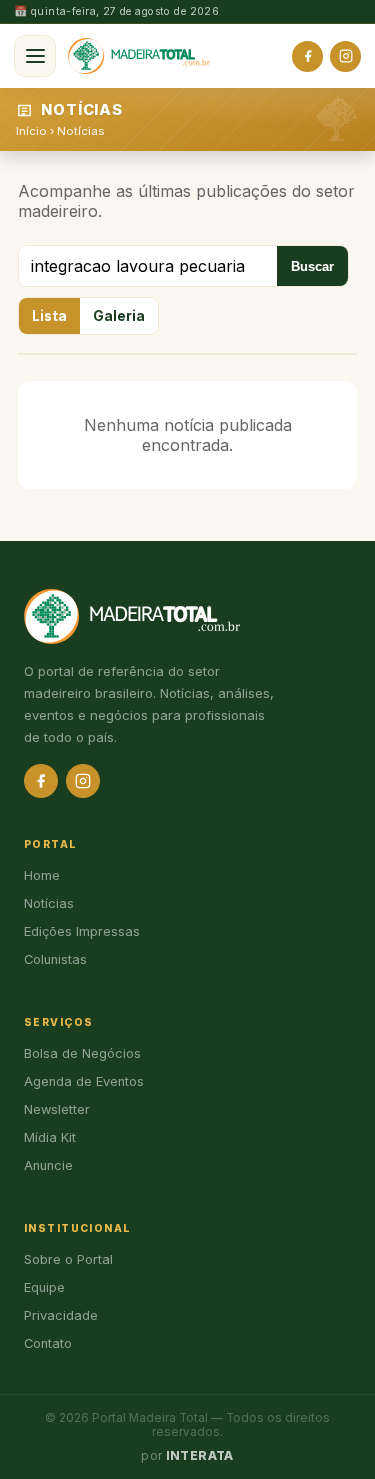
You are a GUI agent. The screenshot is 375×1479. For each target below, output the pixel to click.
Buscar (312, 266)
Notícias (80, 131)
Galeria (119, 316)
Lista (49, 316)
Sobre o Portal (68, 1259)
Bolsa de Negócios (82, 1053)
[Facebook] (307, 56)
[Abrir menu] (35, 56)
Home (42, 875)
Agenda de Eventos (84, 1081)
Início (31, 131)
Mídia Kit (50, 1137)
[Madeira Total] (139, 56)
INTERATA (200, 1456)
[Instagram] (345, 56)
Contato (48, 1343)
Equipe (44, 1287)
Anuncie (48, 1165)
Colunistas (55, 959)
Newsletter (57, 1109)
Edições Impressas (82, 931)
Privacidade (61, 1315)
